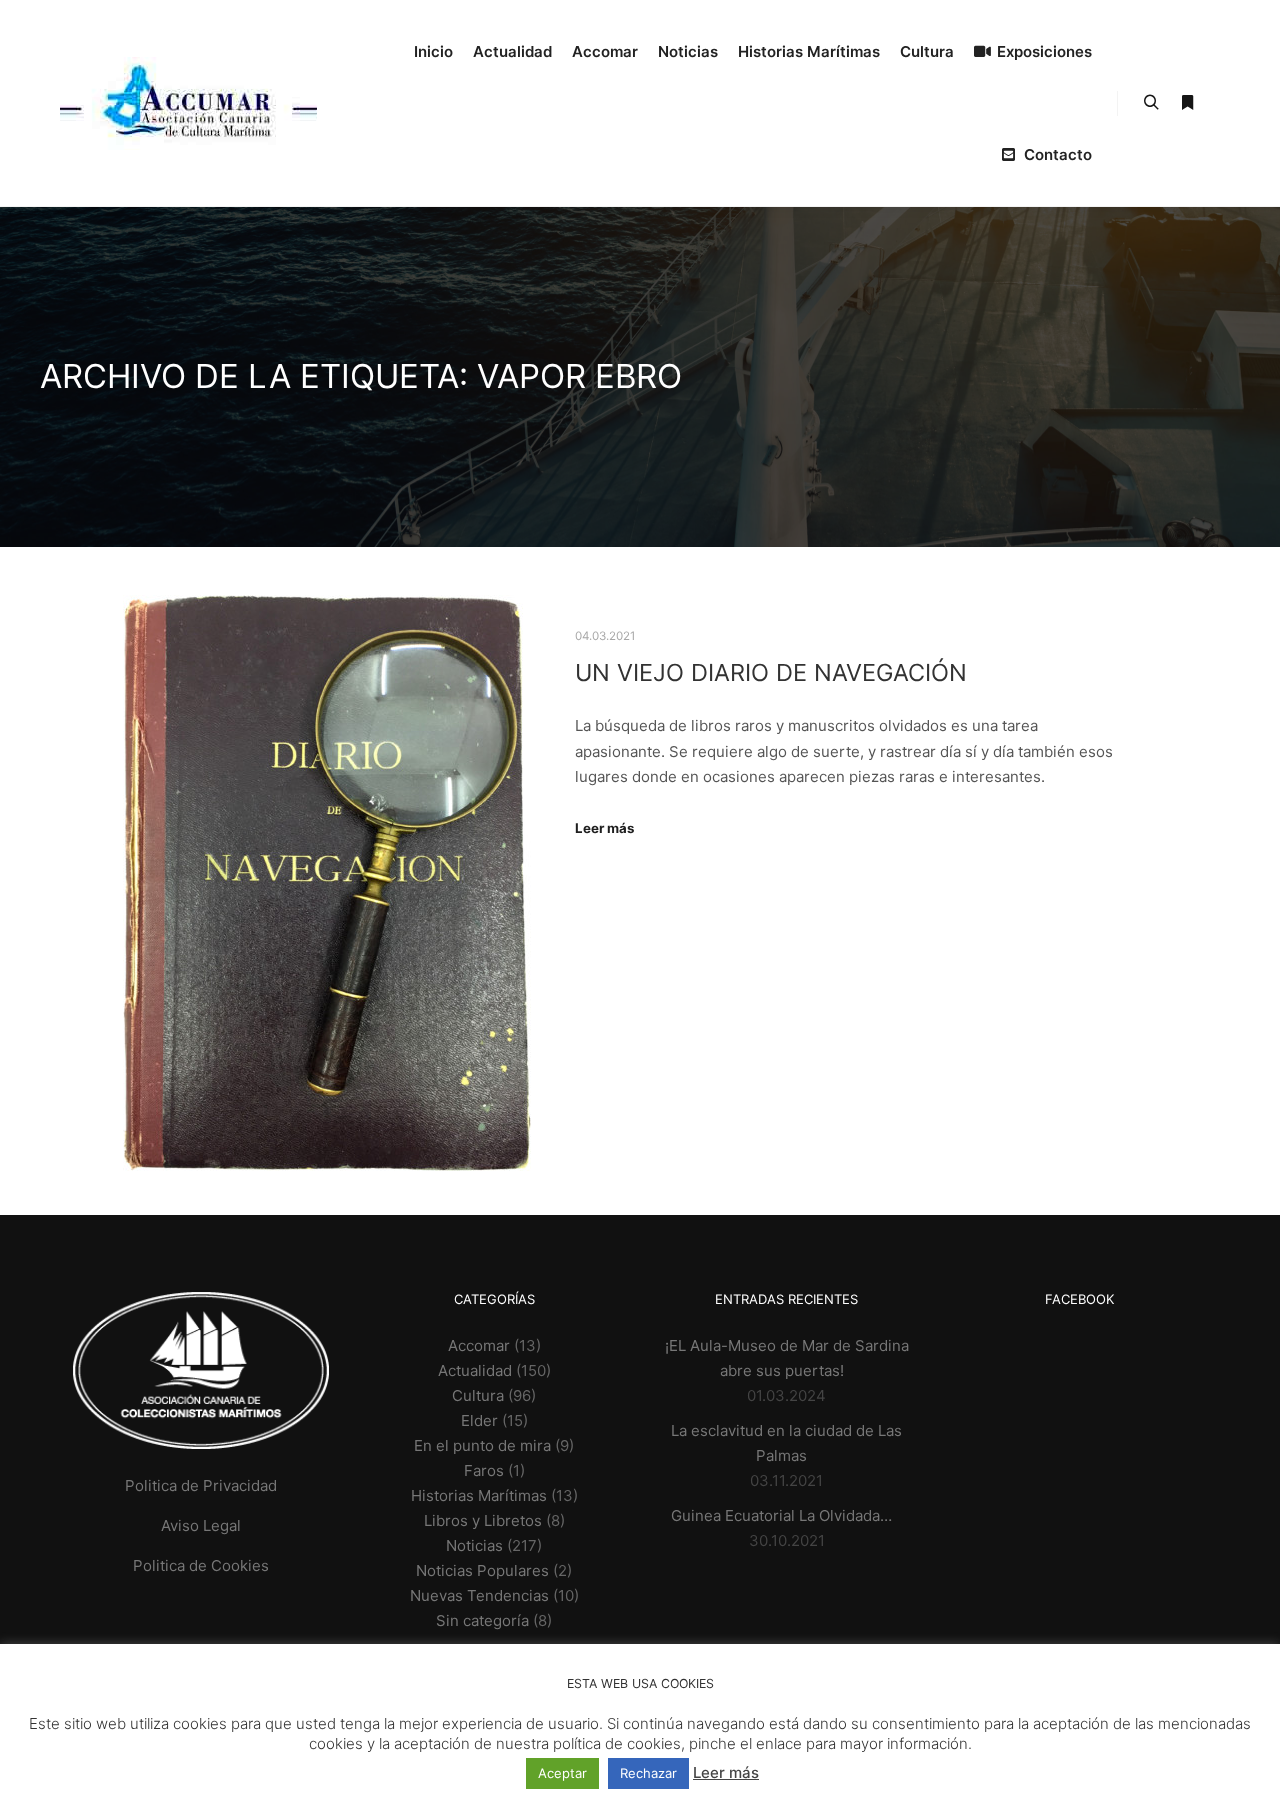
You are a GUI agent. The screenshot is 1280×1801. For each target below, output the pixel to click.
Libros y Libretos (483, 1520)
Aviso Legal (201, 1525)
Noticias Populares (482, 1570)
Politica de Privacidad (201, 1485)
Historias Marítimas (479, 1495)
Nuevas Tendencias (479, 1595)
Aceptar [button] (562, 1773)
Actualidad (475, 1370)
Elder (479, 1420)
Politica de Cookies (201, 1565)
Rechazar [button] (648, 1773)
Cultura (478, 1395)
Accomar (479, 1345)
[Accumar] (188, 103)
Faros (484, 1470)
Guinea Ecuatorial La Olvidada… (781, 1515)
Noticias (474, 1545)
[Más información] (1187, 103)
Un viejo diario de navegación (771, 672)
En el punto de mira (482, 1445)
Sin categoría (482, 1620)
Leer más (604, 828)
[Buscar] (1151, 103)
